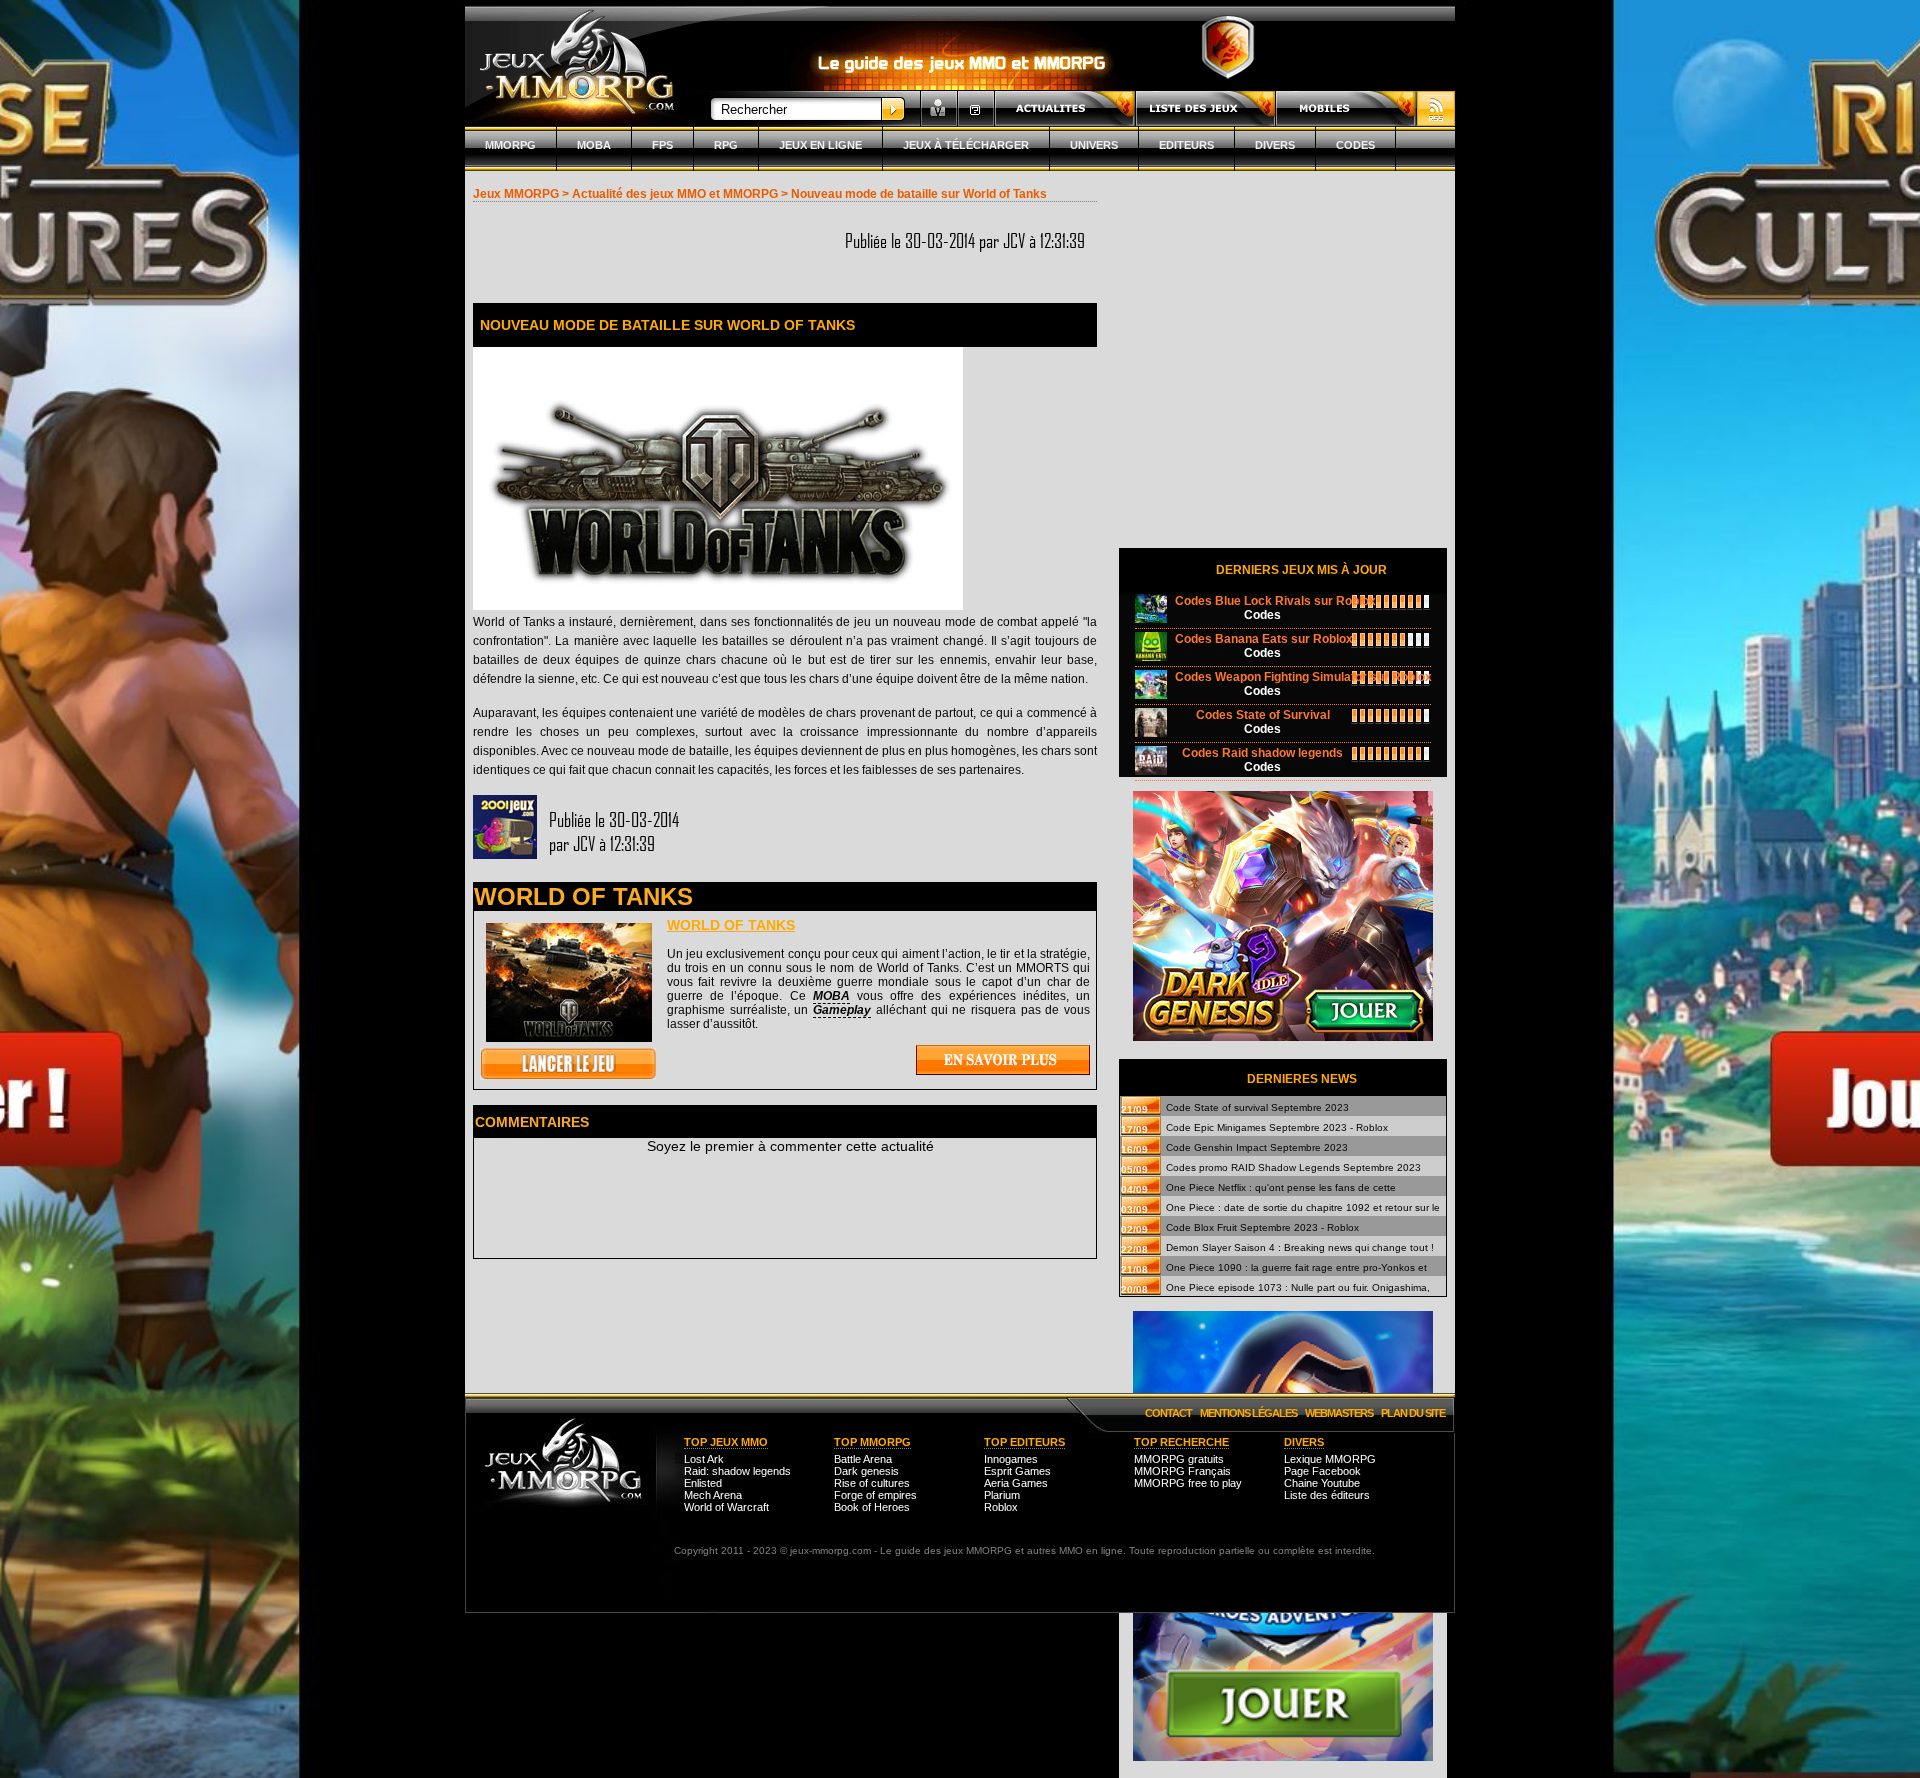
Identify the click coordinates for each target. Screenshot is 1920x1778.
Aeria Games (1016, 1483)
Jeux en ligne (820, 145)
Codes (1355, 145)
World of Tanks (731, 925)
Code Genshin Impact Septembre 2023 (1257, 1147)
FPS (662, 145)
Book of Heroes (872, 1507)
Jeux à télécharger (966, 145)
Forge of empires (875, 1495)
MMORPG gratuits (1179, 1459)
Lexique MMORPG (1330, 1459)
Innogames (1011, 1459)
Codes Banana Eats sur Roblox (1264, 639)
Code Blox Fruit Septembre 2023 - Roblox (1262, 1227)
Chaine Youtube (1322, 1483)
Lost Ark (704, 1459)
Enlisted (703, 1483)
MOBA (594, 145)
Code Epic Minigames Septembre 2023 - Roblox (1277, 1127)
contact (1168, 1413)
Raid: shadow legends (737, 1471)
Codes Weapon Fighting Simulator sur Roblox (1303, 677)
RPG (726, 145)
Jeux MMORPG (516, 194)
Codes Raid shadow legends (1262, 753)
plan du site (1413, 1413)
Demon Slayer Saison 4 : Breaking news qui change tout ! (1300, 1247)
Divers (1275, 145)
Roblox (1001, 1507)
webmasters (1339, 1413)
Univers (1094, 145)
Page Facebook (1322, 1471)
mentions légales (1248, 1413)
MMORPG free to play (1188, 1483)
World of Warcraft (726, 1507)
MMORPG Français (1182, 1471)
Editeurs (1186, 145)
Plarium (1002, 1495)
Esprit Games (1017, 1471)
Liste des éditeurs (1327, 1495)
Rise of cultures (872, 1483)
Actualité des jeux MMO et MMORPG (675, 194)
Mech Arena (713, 1495)
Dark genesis (866, 1471)
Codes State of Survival (1263, 715)
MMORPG (510, 145)
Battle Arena (863, 1459)
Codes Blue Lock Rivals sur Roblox (1275, 601)
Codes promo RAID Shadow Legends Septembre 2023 (1293, 1167)
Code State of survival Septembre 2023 (1257, 1107)
